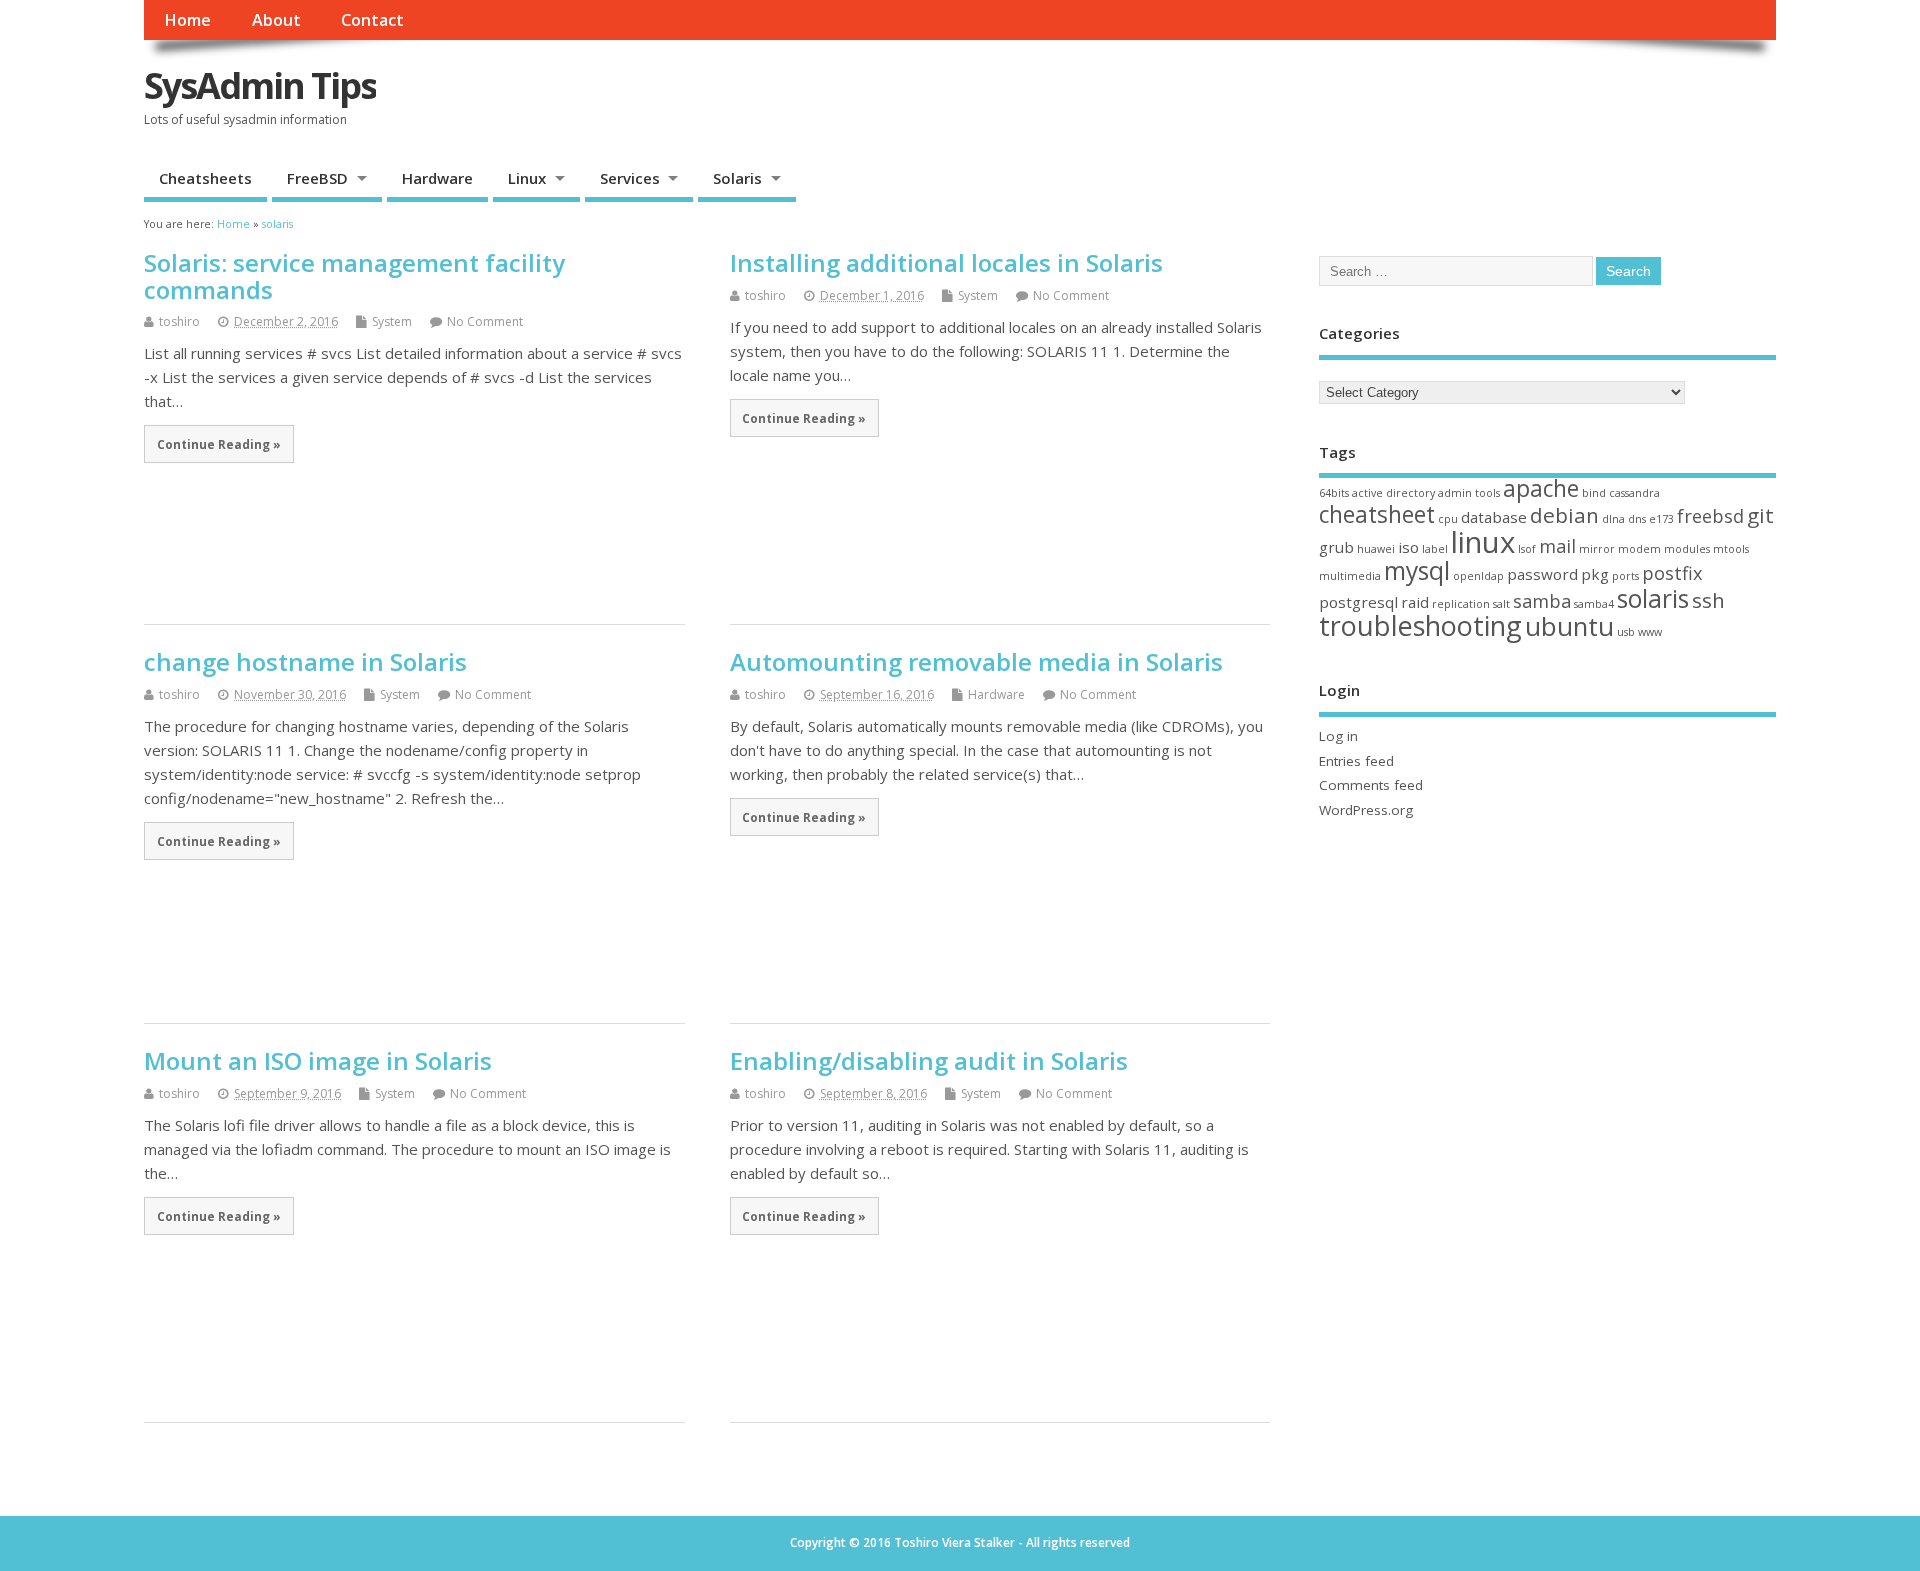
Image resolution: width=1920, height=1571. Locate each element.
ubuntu (1569, 626)
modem (1639, 549)
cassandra (1634, 493)
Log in (1338, 736)
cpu (1448, 519)
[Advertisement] (1516, 87)
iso (1408, 547)
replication (1461, 604)
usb (1626, 632)
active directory (1393, 493)
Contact (372, 20)
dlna (1613, 519)
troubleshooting (1420, 625)
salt (1501, 604)
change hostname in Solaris (305, 661)
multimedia (1350, 576)
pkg (1595, 574)
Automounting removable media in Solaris (976, 661)
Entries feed (1356, 761)
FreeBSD (317, 178)
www (1650, 632)
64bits (1334, 493)
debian (1564, 515)
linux (1483, 542)
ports (1625, 576)
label (1435, 549)
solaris (1653, 598)
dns (1637, 519)
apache (1541, 488)
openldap (1478, 576)
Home (187, 20)
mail (1557, 546)
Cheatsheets (205, 178)
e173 (1661, 519)
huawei (1376, 549)
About (276, 20)
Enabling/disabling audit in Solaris (929, 1060)
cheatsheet (1377, 514)
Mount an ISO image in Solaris (318, 1060)
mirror (1597, 549)
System (392, 321)
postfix (1672, 573)
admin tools (1469, 493)
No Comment (485, 321)
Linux (527, 178)
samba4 (1594, 604)
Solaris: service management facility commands (354, 275)
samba (1542, 601)
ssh (1708, 600)
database (1494, 517)
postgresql (1358, 602)
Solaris (737, 178)
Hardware (437, 178)
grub (1336, 547)
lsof (1527, 549)
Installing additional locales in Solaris (946, 262)
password (1542, 574)
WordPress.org (1366, 810)
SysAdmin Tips (260, 85)
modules (1687, 549)
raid (1415, 602)
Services (630, 178)
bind (1594, 493)
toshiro (179, 321)
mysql (1417, 570)
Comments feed (1371, 785)
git (1760, 515)
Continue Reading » (219, 444)
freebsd (1710, 516)
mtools (1731, 549)
